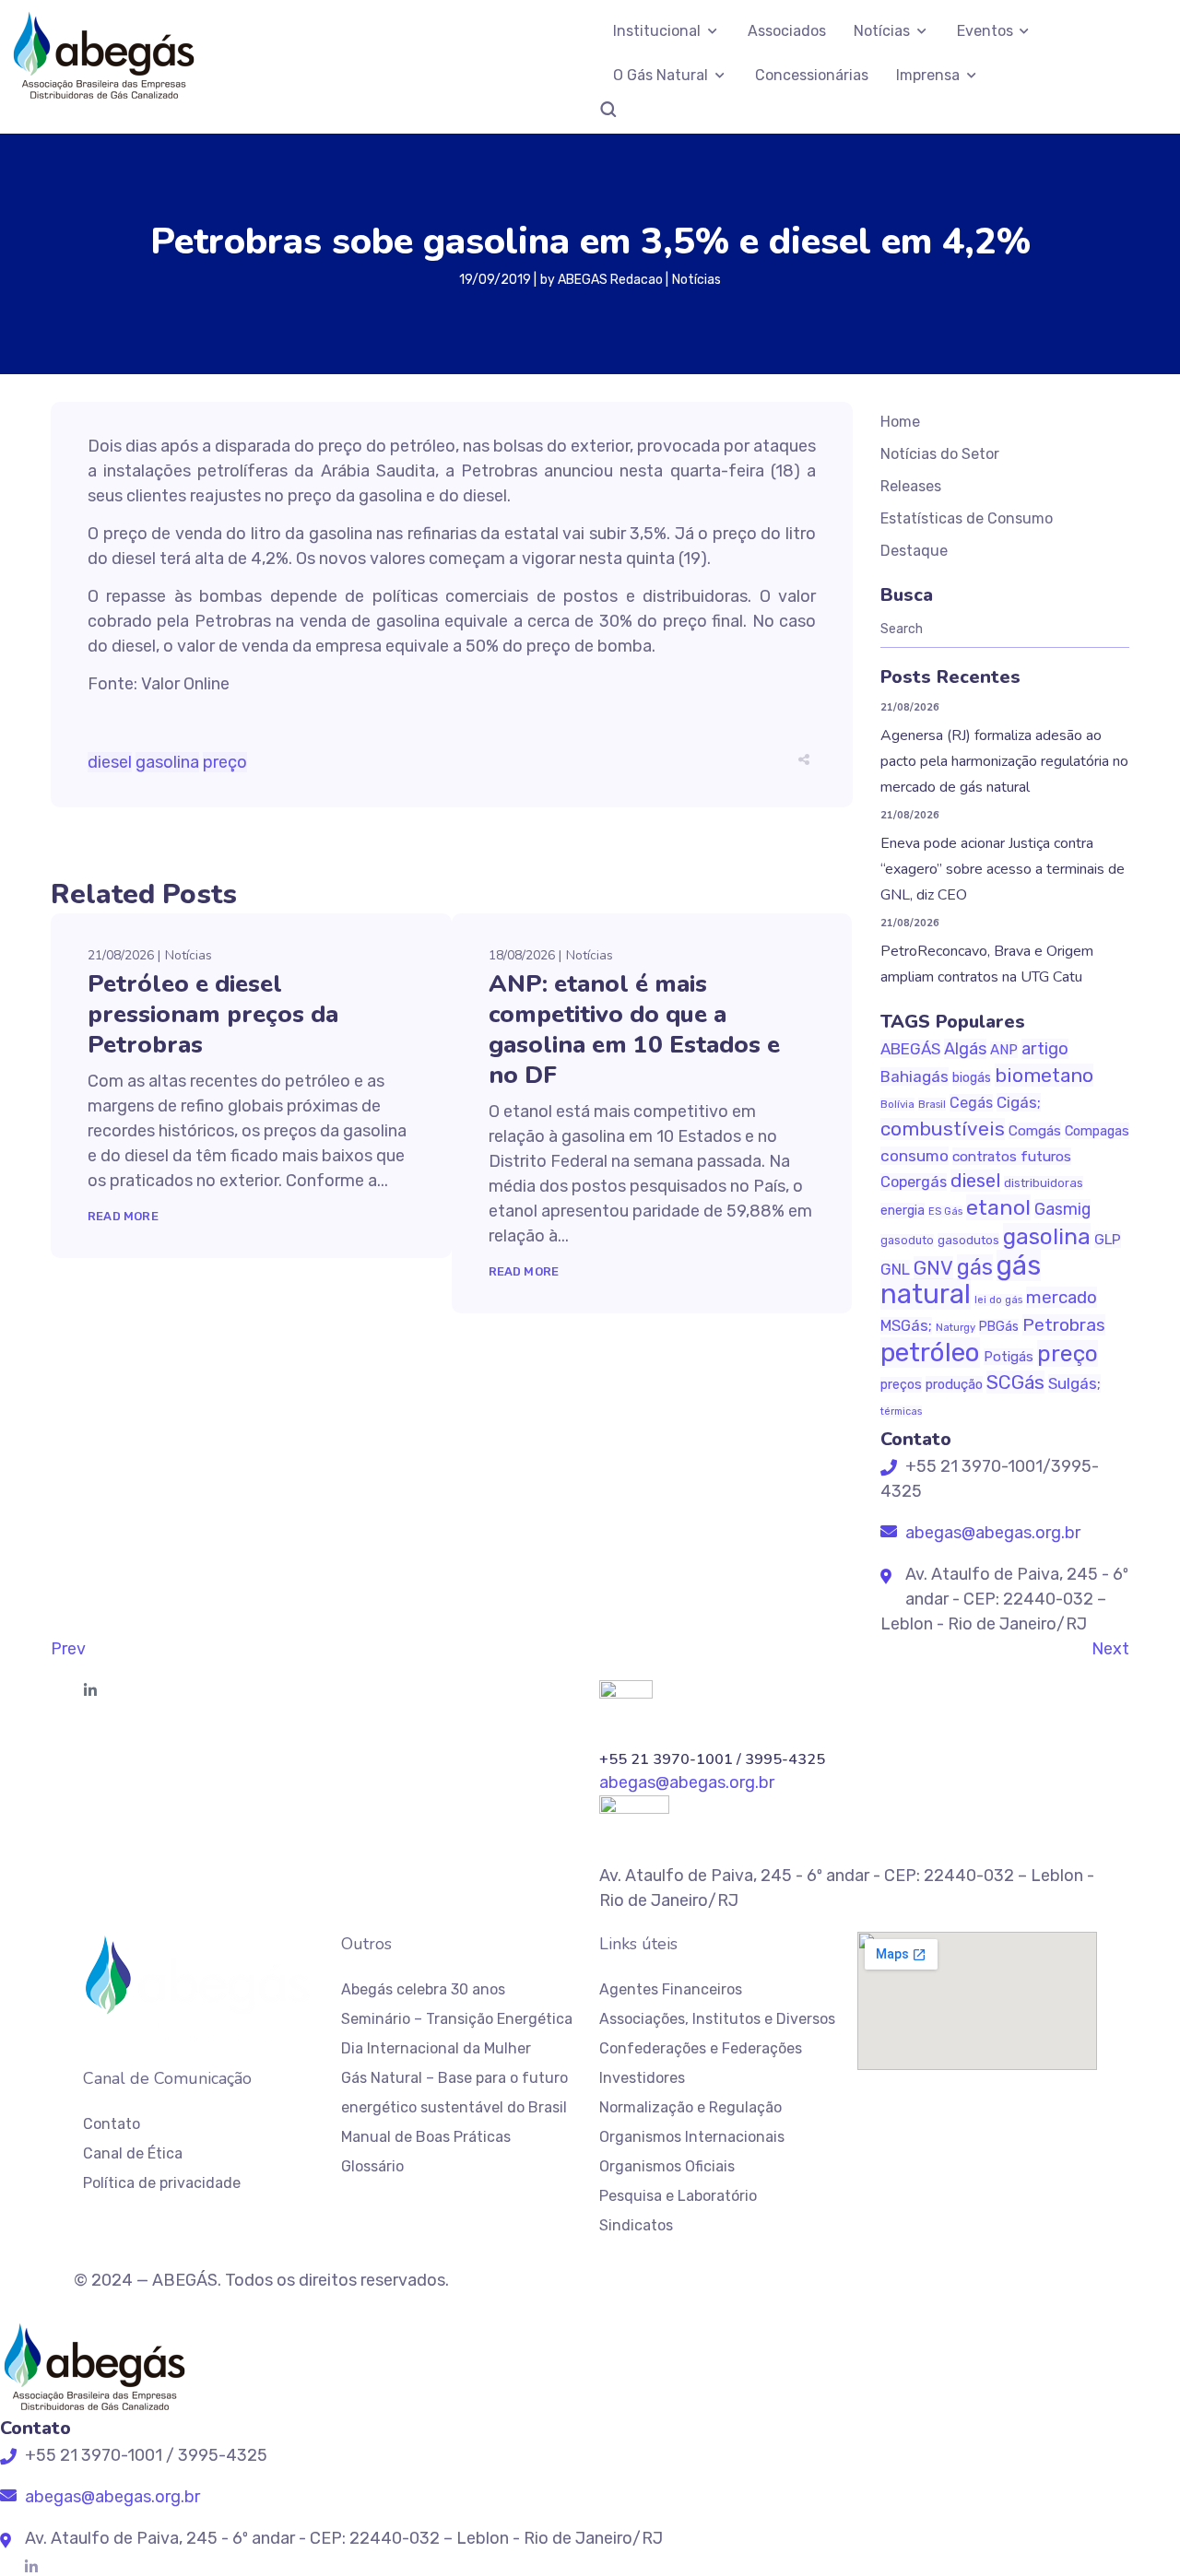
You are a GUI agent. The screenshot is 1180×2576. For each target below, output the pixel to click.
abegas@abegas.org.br (991, 1533)
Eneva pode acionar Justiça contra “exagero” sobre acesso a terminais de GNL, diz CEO (1003, 869)
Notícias (882, 31)
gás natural (961, 1280)
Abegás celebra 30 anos (423, 1989)
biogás (972, 1078)
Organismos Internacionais (692, 2137)
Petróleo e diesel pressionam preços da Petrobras (213, 1014)
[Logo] (103, 55)
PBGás (999, 1327)
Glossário (372, 2166)
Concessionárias (812, 75)
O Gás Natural (661, 75)
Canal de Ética (133, 2153)
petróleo (930, 1353)
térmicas (901, 1412)
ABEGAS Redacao (610, 280)
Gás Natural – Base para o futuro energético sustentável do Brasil (454, 2093)
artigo (1045, 1049)
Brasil (932, 1104)
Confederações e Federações (701, 2048)
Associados (787, 31)
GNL (895, 1269)
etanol (998, 1207)
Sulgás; (1074, 1383)
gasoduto (907, 1241)
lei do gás (998, 1300)
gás (975, 1267)
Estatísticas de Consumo (967, 518)
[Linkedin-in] (90, 1690)
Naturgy (956, 1327)
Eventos (985, 31)
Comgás (1035, 1131)
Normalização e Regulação (690, 2107)
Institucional (657, 31)
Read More (123, 1216)
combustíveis (943, 1129)
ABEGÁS (910, 1049)
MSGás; (906, 1326)
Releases (911, 486)
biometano (1044, 1075)
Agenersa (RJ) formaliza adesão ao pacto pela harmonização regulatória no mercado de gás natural (1004, 761)
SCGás (1015, 1382)
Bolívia (897, 1104)
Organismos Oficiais (667, 2166)
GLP (1108, 1239)
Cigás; (1019, 1102)
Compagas (1097, 1131)
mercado (1062, 1297)
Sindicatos (636, 2225)
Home (900, 422)
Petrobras (1064, 1325)
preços (901, 1385)
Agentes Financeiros (671, 1989)
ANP (1004, 1050)
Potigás (1009, 1357)
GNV (933, 1268)
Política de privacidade (162, 2183)
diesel (110, 762)
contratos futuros (1012, 1156)
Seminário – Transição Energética (457, 2019)
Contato (112, 2124)
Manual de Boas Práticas (426, 2137)
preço (225, 762)
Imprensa (928, 75)
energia (903, 1211)
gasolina (167, 762)
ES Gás (945, 1212)
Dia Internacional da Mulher (436, 2048)
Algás (965, 1049)
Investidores (642, 2078)
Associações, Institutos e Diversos (717, 2019)
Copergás (914, 1182)
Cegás (971, 1103)
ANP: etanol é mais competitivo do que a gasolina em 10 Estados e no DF (634, 1029)
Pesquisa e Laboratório (678, 2196)
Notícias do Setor (940, 454)
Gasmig (1062, 1209)
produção (954, 1384)
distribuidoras (1044, 1183)
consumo (914, 1156)
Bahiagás (914, 1076)
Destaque (914, 551)
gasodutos (968, 1240)
